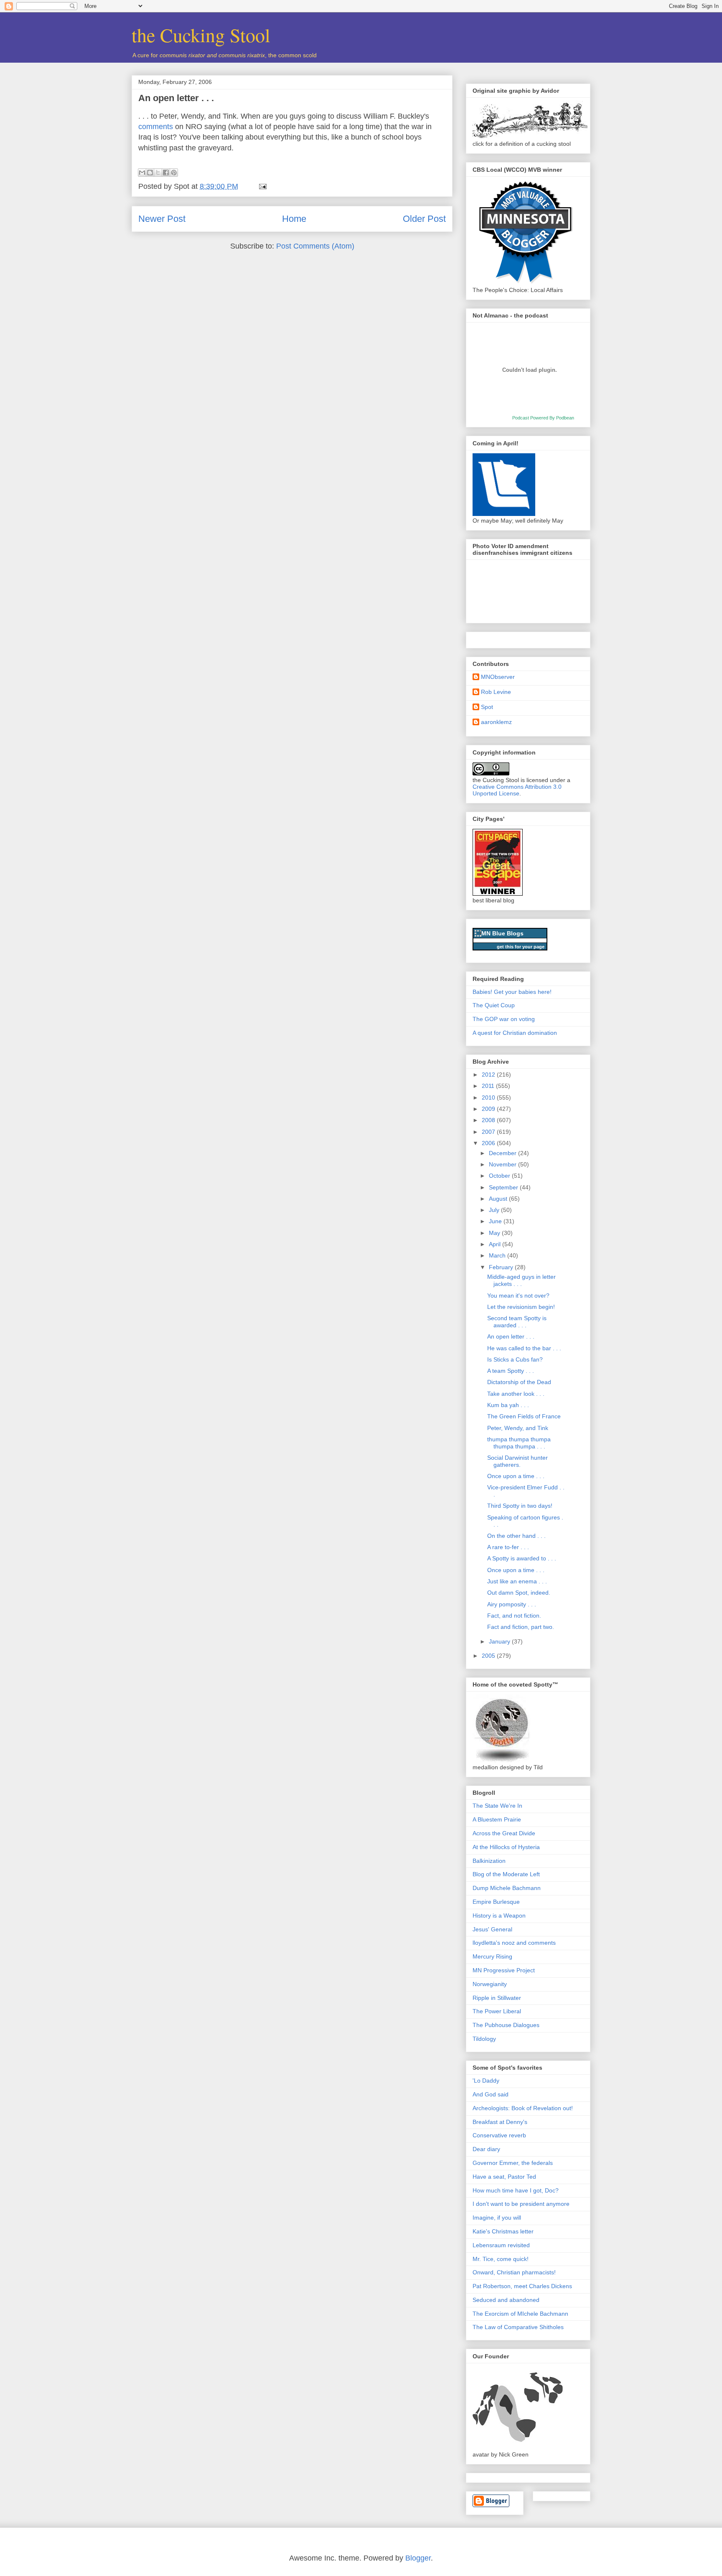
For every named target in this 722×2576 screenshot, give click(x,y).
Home (294, 219)
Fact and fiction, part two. (521, 1627)
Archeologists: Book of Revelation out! (523, 2108)
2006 (489, 1143)
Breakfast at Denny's (500, 2122)
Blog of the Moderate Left (506, 1874)
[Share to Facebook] (166, 173)
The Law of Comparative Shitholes (518, 2327)
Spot (487, 707)
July (495, 1210)
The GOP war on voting (504, 1019)
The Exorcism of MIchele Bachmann (520, 2314)
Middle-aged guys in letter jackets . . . (521, 1280)
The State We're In (497, 1806)
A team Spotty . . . (511, 1371)
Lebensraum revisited (501, 2245)
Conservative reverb (499, 2135)
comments (156, 127)
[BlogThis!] (150, 173)
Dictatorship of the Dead (519, 1382)
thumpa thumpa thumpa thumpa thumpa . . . (519, 1443)
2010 (489, 1097)
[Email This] (142, 173)
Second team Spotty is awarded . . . (517, 1322)
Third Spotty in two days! (520, 1506)
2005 (489, 1656)
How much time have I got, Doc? (516, 2190)
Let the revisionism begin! (521, 1307)
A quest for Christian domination (515, 1033)
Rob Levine (496, 692)
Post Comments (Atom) (315, 246)
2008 (489, 1120)
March (498, 1255)
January (500, 1641)
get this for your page (521, 947)
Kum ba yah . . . (508, 1405)
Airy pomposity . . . (512, 1604)
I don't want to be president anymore (521, 2204)
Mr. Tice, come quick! (501, 2259)
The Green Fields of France (524, 1416)
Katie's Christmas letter (503, 2231)
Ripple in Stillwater (497, 1998)
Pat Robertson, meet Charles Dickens (522, 2286)
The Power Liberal (497, 2011)
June (496, 1221)
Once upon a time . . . (516, 1476)
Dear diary (486, 2149)
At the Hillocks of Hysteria (506, 1847)
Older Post (424, 219)
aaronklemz (496, 722)
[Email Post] (261, 186)
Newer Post (162, 219)
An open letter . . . (176, 98)
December (503, 1153)
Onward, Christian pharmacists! (514, 2272)
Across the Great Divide (504, 1833)
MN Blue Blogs (502, 933)
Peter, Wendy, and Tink (518, 1428)
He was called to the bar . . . (524, 1348)
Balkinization (489, 1861)
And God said (491, 2094)
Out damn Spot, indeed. (519, 1593)
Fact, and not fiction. (514, 1616)
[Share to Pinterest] (174, 173)
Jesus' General (492, 1929)
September (504, 1187)
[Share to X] (158, 173)
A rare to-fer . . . (508, 1547)
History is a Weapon (499, 1915)
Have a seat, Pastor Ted (504, 2177)
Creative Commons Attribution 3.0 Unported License (517, 790)
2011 (489, 1086)
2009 (489, 1109)
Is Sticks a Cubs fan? (515, 1359)
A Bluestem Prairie (497, 1819)
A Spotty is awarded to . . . (522, 1558)
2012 (489, 1075)
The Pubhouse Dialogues (506, 2025)
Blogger (418, 2558)
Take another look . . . (516, 1394)
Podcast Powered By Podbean (543, 418)
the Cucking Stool (201, 35)
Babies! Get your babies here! (512, 992)
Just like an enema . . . (517, 1581)
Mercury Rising (492, 1956)
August (499, 1199)
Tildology (484, 2039)
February (502, 1267)
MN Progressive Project (504, 1970)
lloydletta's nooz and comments (514, 1943)
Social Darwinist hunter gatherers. (517, 1461)
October (500, 1176)
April (496, 1244)
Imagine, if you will (497, 2218)
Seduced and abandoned (506, 2300)
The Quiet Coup (494, 1005)
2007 (489, 1132)
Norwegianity (490, 1984)
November (503, 1164)
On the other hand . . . (516, 1536)
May (495, 1233)
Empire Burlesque (496, 1902)
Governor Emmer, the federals (513, 2163)
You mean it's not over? (518, 1296)
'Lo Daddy (486, 2081)
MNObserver (498, 677)
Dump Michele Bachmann (507, 1888)
